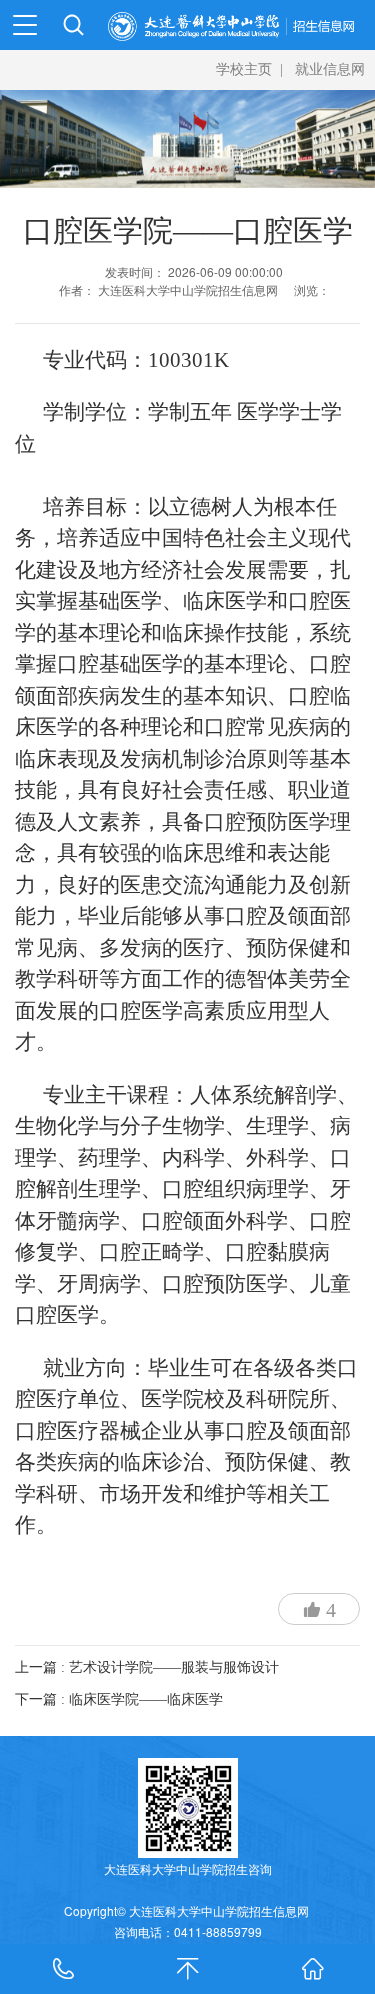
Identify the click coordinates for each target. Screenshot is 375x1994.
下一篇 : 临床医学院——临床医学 (119, 1699)
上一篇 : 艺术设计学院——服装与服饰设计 (147, 1667)
